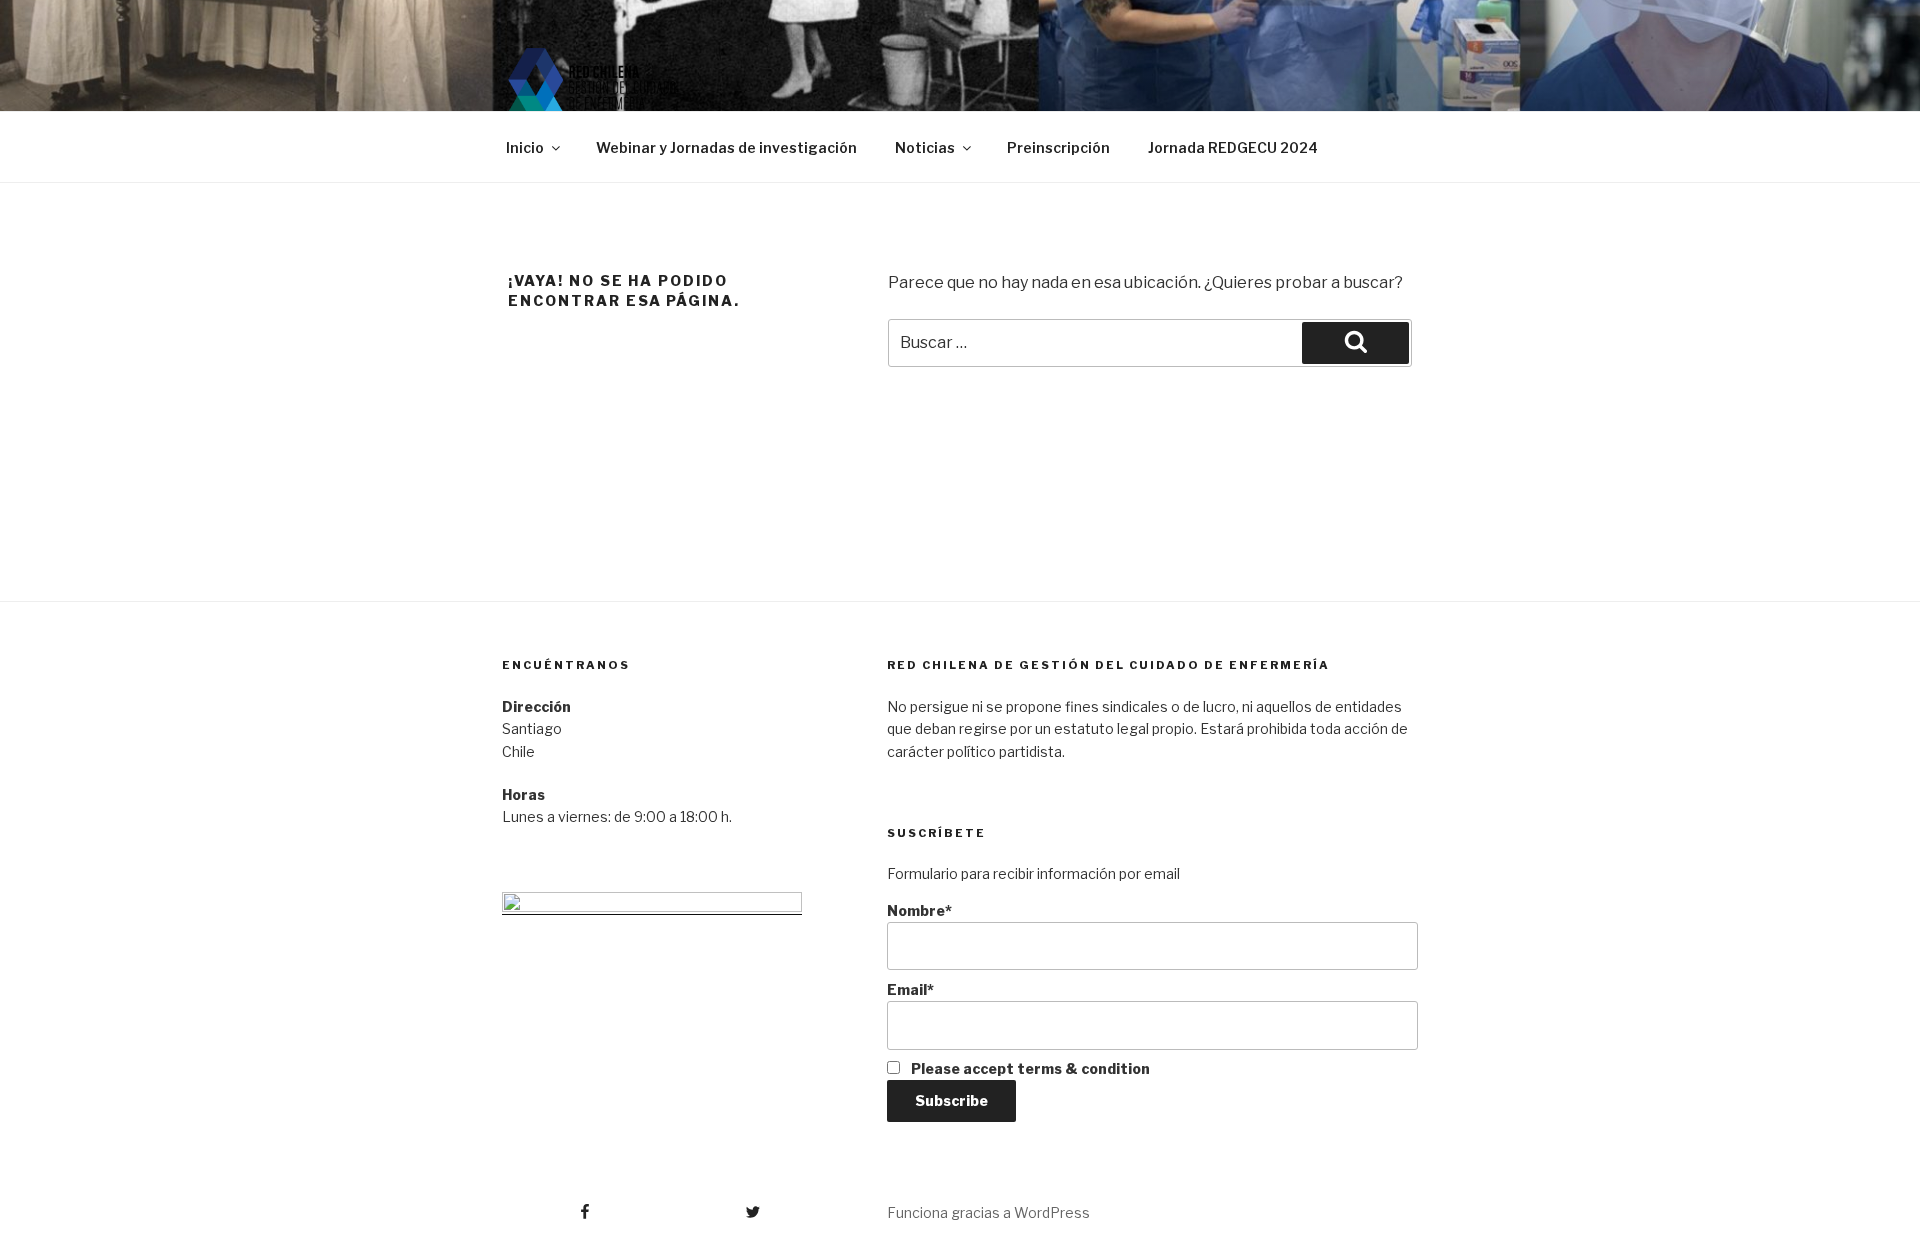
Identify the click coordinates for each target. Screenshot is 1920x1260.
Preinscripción (1058, 147)
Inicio (525, 147)
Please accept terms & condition (1029, 1068)
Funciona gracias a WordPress (988, 1212)
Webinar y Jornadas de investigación (726, 147)
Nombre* (919, 910)
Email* (910, 989)
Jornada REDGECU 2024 (1233, 147)
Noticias (925, 147)
